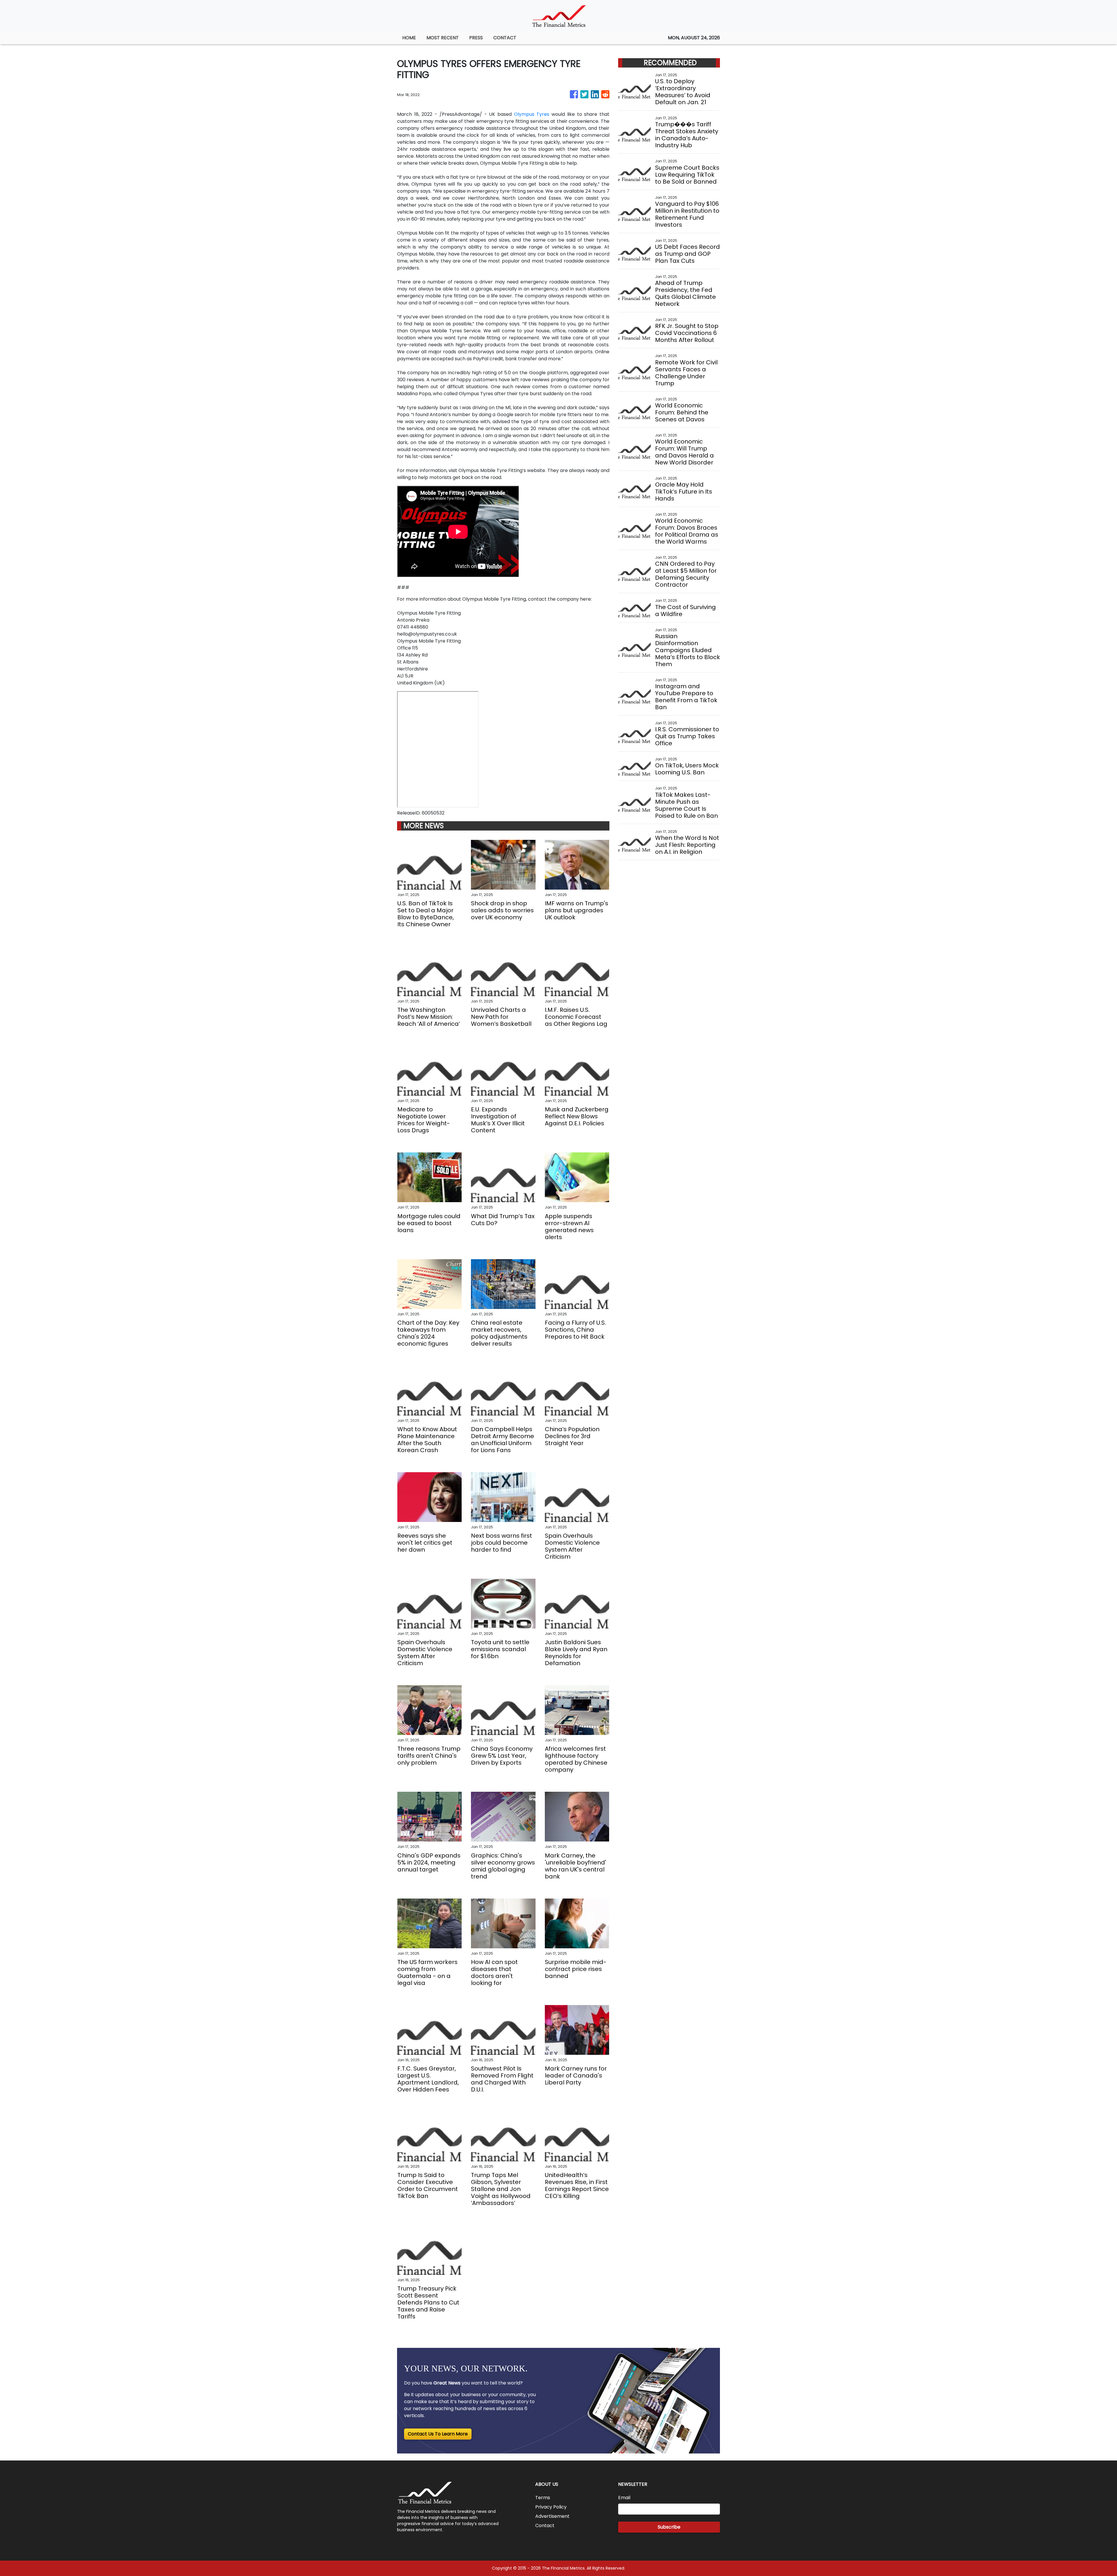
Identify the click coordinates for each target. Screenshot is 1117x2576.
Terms (543, 2498)
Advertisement (552, 2516)
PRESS (476, 38)
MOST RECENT (443, 38)
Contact (545, 2526)
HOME (409, 38)
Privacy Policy (551, 2507)
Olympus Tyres (532, 114)
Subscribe (669, 2527)
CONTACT (505, 38)
